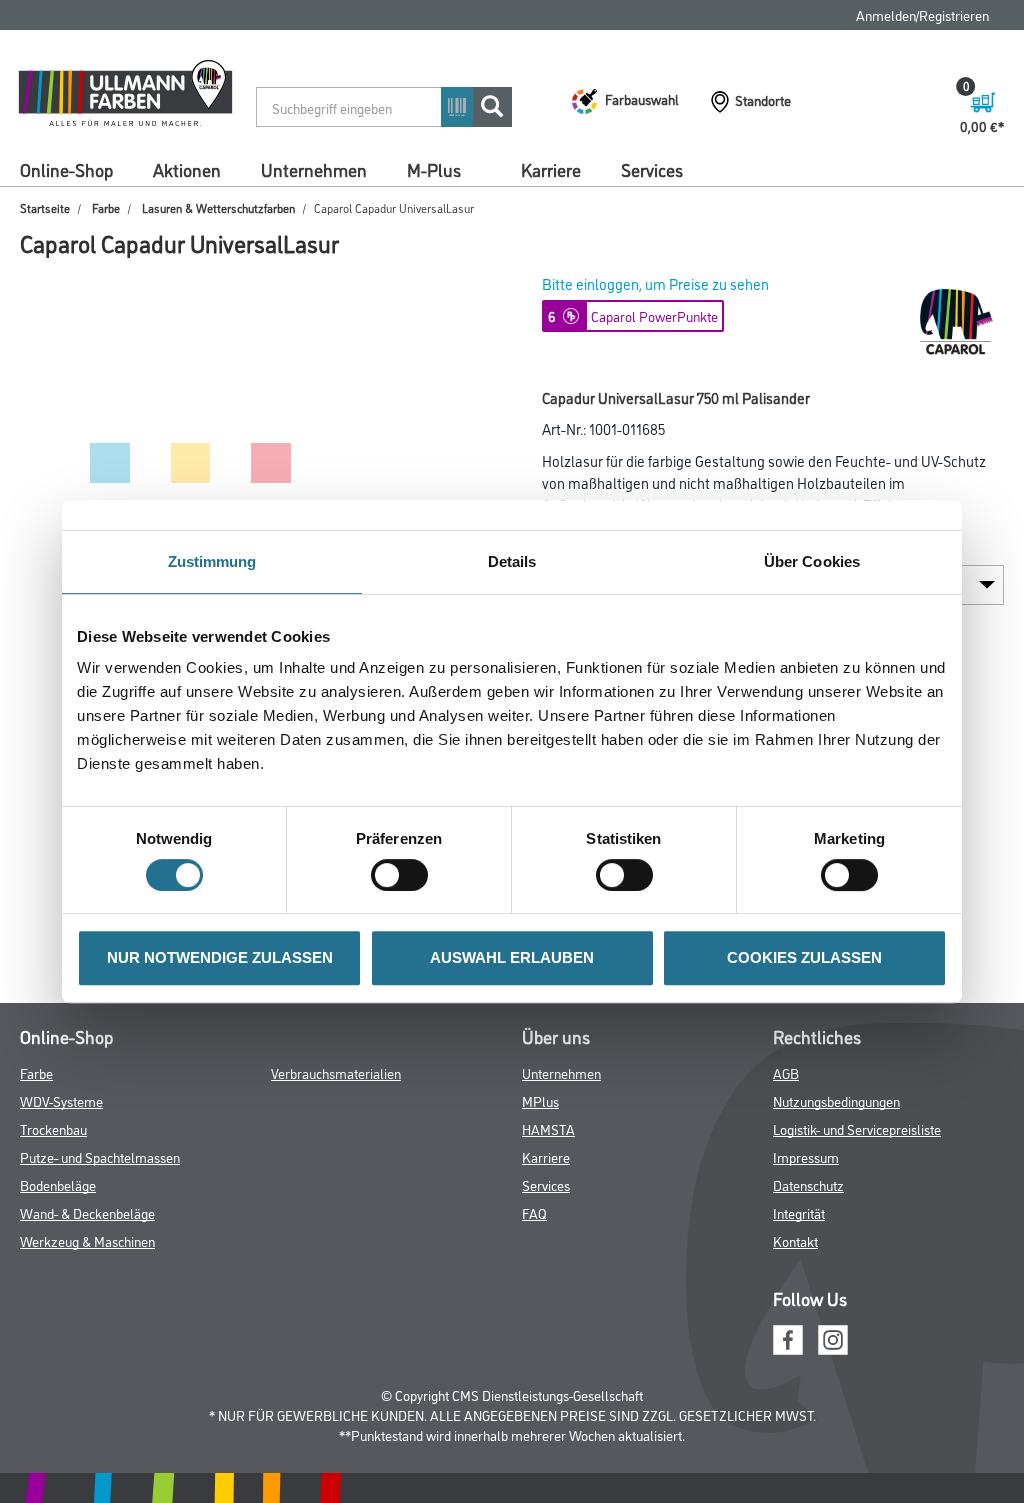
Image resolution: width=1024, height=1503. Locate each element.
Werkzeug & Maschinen (87, 1240)
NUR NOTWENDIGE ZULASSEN (220, 957)
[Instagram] (833, 1336)
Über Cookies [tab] (812, 561)
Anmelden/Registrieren (922, 14)
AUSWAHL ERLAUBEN (512, 957)
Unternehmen (314, 169)
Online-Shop (66, 169)
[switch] (404, 875)
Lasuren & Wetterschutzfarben (218, 207)
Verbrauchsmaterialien (336, 1072)
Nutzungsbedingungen (836, 1100)
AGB (786, 1072)
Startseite (45, 207)
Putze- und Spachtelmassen (100, 1156)
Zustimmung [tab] (212, 561)
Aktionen (187, 169)
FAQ (534, 1212)
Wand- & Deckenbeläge (87, 1212)
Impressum (806, 1156)
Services (652, 169)
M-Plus (434, 169)
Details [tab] (512, 561)
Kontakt (795, 1240)
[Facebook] (788, 1336)
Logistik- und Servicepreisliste (857, 1128)
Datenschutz (808, 1184)
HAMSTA (548, 1128)
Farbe (106, 207)
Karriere (551, 169)
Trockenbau (53, 1128)
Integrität (799, 1212)
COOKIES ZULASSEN (804, 957)
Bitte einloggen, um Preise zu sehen (655, 283)
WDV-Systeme (61, 1100)
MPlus (540, 1100)
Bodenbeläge (58, 1184)
